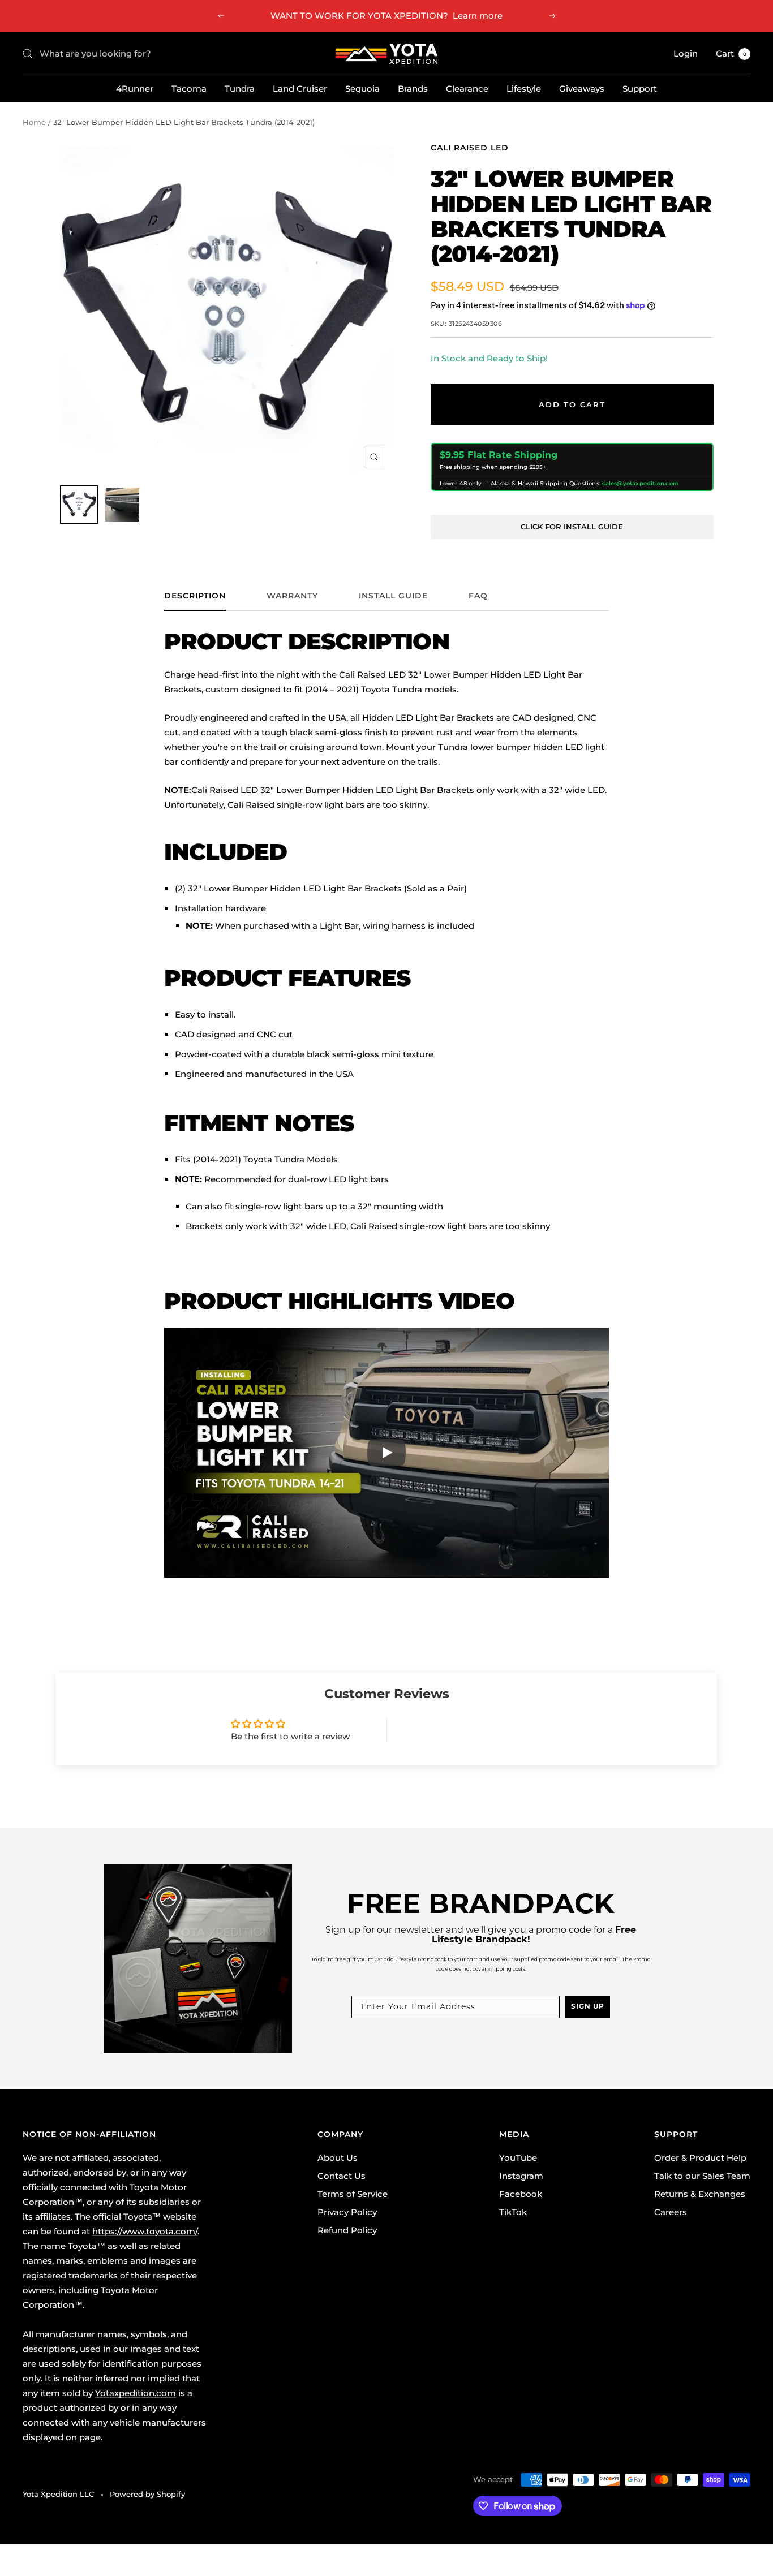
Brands (413, 89)
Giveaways (582, 89)
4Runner (135, 89)
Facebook (521, 2194)
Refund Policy (347, 2230)
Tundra (240, 89)
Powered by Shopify (147, 2494)
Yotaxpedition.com (136, 2393)
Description (195, 596)
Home (34, 122)
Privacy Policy (347, 2212)
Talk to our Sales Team (702, 2176)
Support (640, 89)
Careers (671, 2212)
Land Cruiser (300, 89)
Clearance (467, 89)
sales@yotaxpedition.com (641, 483)
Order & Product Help (700, 2158)
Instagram (521, 2176)
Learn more (478, 16)
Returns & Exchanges (700, 2194)
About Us (338, 2158)
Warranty (292, 596)
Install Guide (393, 596)
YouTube (518, 2158)
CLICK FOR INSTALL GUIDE (572, 527)
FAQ (478, 596)
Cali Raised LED (470, 148)
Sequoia (362, 89)
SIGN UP (588, 2007)
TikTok (513, 2212)
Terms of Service (353, 2194)
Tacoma (189, 89)
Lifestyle (524, 89)
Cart (731, 53)
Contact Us (342, 2176)
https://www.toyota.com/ (145, 2231)
